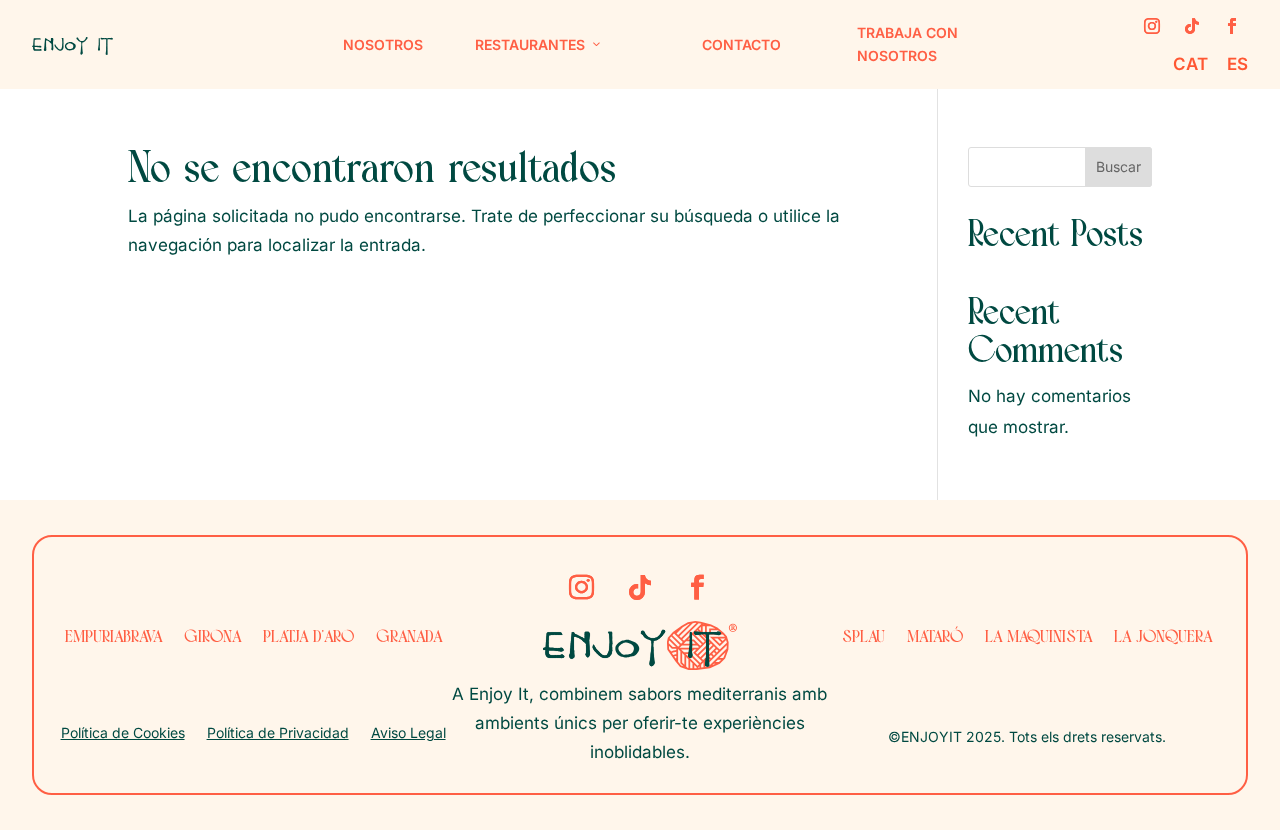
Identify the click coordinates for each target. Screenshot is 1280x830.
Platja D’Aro (308, 637)
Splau (863, 637)
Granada (409, 637)
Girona (212, 637)
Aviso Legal (408, 733)
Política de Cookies (123, 733)
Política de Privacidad (278, 733)
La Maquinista (1038, 637)
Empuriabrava (113, 637)
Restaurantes (530, 44)
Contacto (741, 44)
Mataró (935, 637)
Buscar (1118, 166)
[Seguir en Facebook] (1232, 26)
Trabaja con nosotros (907, 44)
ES (1237, 64)
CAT (1192, 64)
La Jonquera (1163, 637)
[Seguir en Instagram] (1152, 26)
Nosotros (383, 44)
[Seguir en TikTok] (1192, 26)
